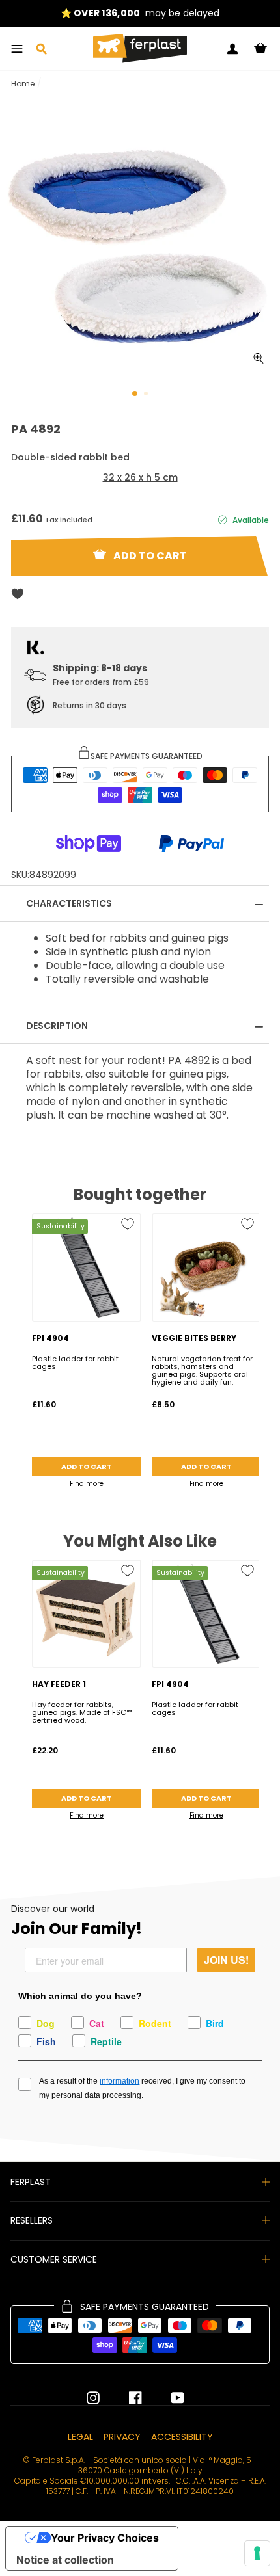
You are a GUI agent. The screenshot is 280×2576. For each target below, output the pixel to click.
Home (23, 84)
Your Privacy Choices (105, 2538)
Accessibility (182, 2437)
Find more (87, 1484)
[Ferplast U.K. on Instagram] (93, 2398)
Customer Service (54, 2259)
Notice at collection (65, 2560)
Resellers (32, 2220)
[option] (140, 13)
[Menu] (17, 49)
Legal (80, 2437)
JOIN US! (226, 1960)
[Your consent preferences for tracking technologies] (257, 2553)
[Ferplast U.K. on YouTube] (168, 2398)
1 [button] (135, 394)
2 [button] (147, 395)
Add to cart (87, 1467)
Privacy (122, 2437)
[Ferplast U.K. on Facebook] (126, 2398)
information (119, 2081)
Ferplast (31, 2182)
